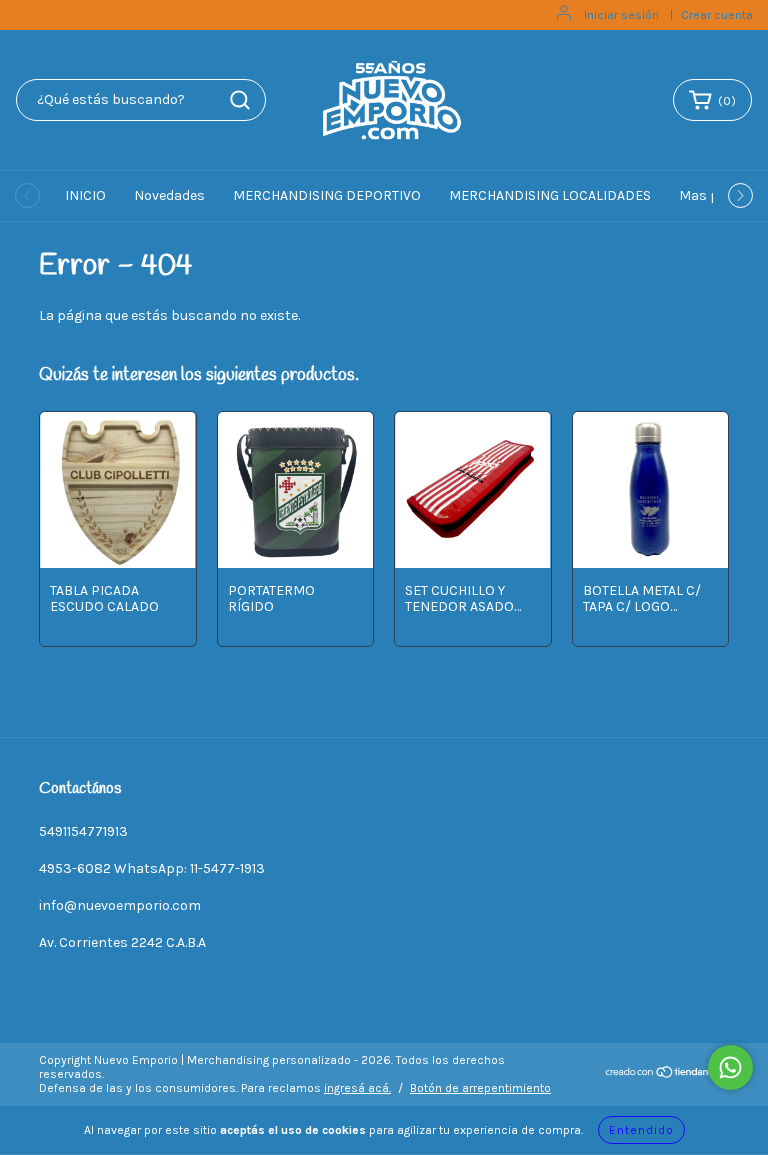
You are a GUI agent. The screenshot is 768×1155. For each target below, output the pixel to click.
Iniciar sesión (621, 15)
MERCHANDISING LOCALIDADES (550, 195)
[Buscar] (240, 100)
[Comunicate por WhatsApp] (730, 1067)
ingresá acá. (357, 1088)
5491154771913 (83, 831)
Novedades (169, 195)
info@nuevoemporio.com (120, 905)
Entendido (641, 1130)
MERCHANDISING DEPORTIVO (327, 195)
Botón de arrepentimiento (480, 1088)
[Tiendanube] (666, 1075)
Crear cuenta (717, 15)
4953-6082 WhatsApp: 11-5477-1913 (152, 868)
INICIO (85, 195)
